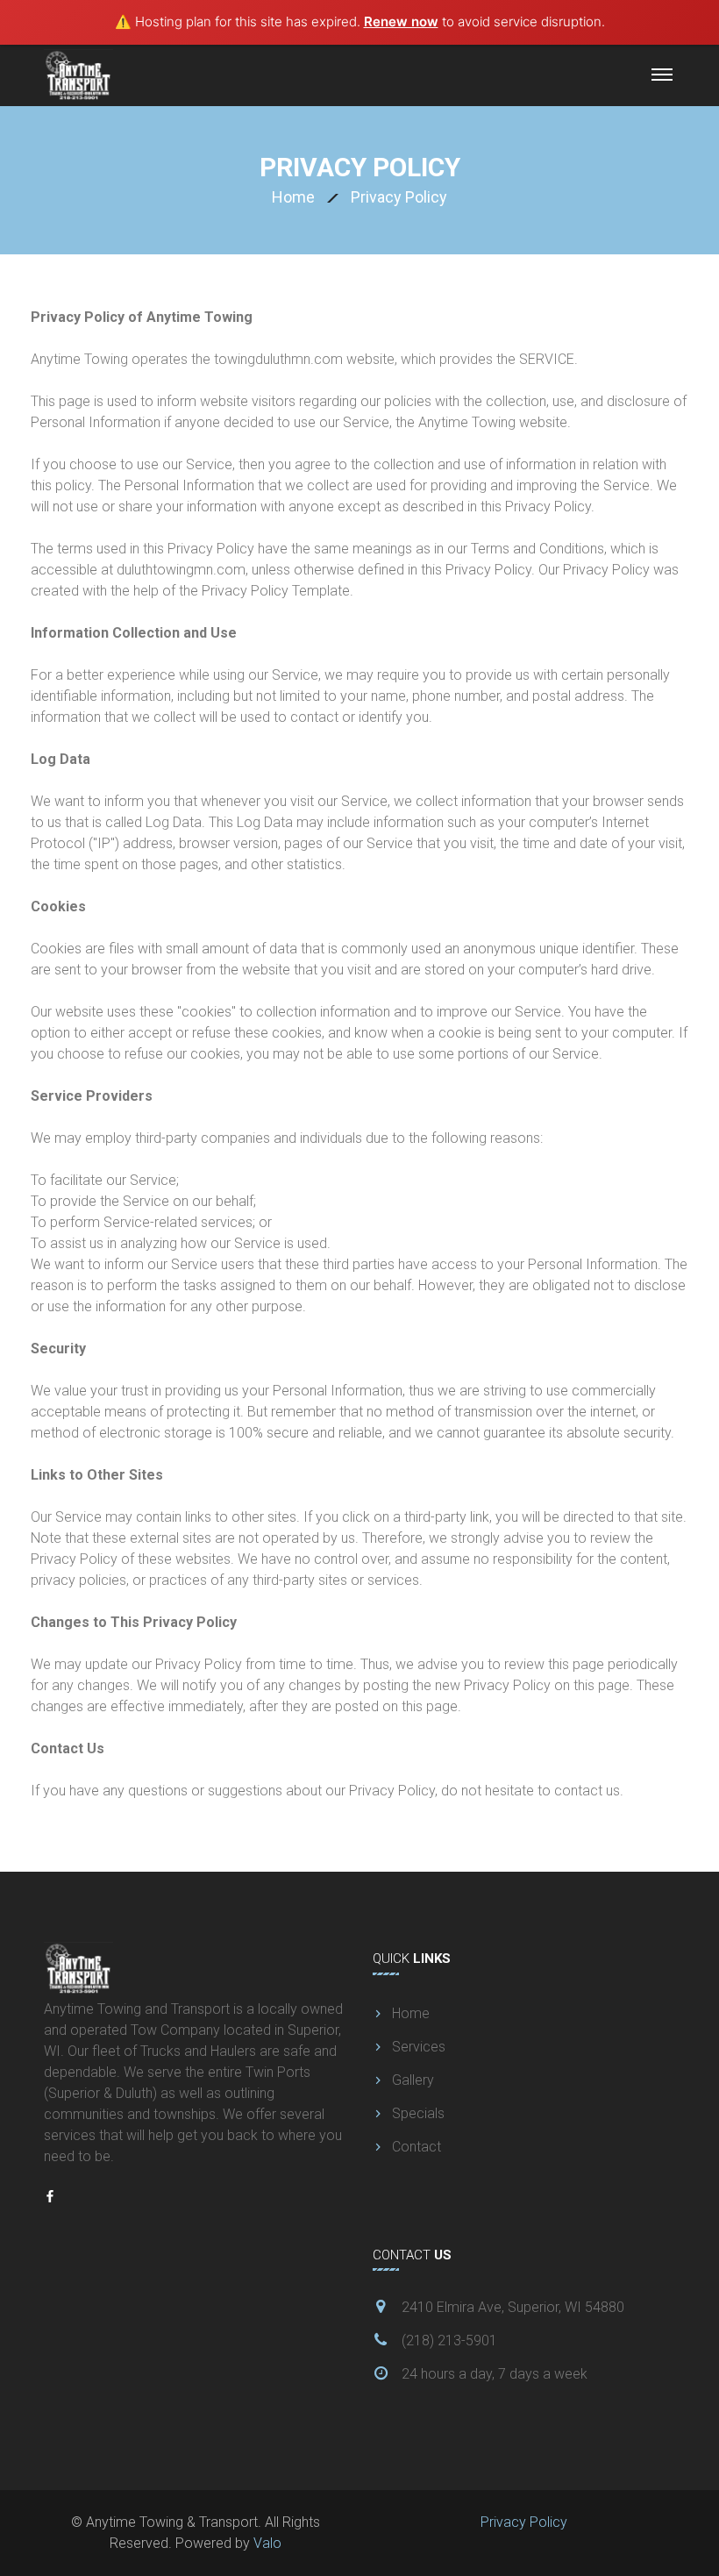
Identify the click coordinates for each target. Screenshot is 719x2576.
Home (293, 197)
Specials (418, 2113)
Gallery (413, 2080)
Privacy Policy (524, 2522)
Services (419, 2047)
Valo (267, 2543)
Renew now (401, 21)
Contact (416, 2147)
